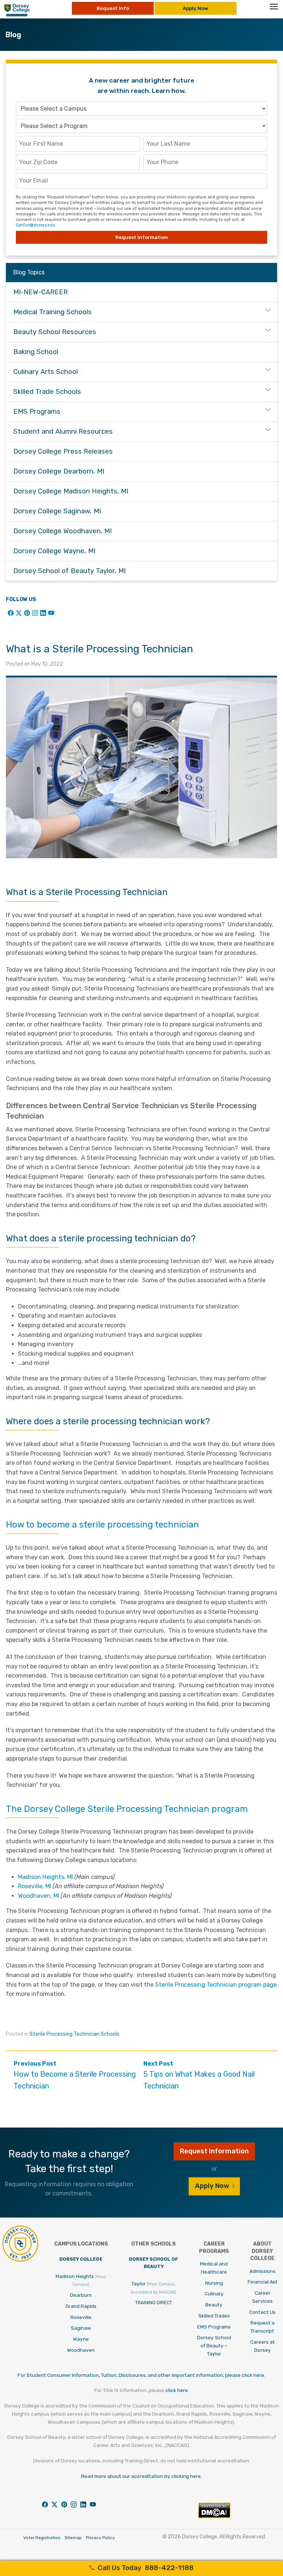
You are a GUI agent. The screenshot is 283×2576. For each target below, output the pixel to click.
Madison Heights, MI (46, 1877)
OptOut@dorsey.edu (36, 225)
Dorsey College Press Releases (63, 451)
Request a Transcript (263, 2327)
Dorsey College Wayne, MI (54, 551)
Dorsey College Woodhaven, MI (62, 531)
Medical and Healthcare (214, 2268)
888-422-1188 (146, 2568)
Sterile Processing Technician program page (216, 1985)
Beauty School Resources (55, 332)
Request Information (142, 237)
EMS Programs (37, 412)
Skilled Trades (214, 2316)
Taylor (153, 2288)
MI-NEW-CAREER (41, 292)
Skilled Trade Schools (47, 392)
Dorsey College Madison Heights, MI (71, 491)
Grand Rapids (81, 2306)
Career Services (262, 2297)
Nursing (214, 2283)
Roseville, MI (35, 1886)
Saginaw (81, 2328)
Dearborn (81, 2295)
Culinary (214, 2294)
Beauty (214, 2305)
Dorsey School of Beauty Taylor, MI (69, 571)
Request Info (113, 8)
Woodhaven (81, 2350)
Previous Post (75, 2075)
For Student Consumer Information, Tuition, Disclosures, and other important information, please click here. (141, 2375)
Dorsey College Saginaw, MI (57, 511)
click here (177, 2390)
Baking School (36, 352)
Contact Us (262, 2312)
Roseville (81, 2317)
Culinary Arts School (46, 372)
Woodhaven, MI (39, 1896)
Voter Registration (42, 2538)
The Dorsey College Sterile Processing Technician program (127, 1809)
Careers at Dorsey (263, 2346)
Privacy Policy (100, 2538)
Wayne (81, 2339)
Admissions (263, 2271)
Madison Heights (81, 2280)
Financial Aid (262, 2282)
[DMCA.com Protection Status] (214, 2516)
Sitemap (73, 2538)
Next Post (199, 2075)
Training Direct (154, 2303)
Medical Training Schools (53, 312)
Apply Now (195, 8)
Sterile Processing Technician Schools (74, 2034)
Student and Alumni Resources (63, 431)
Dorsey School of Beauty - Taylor (214, 2346)
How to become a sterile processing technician (102, 1525)
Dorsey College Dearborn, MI (59, 471)
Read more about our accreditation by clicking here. (141, 2476)
